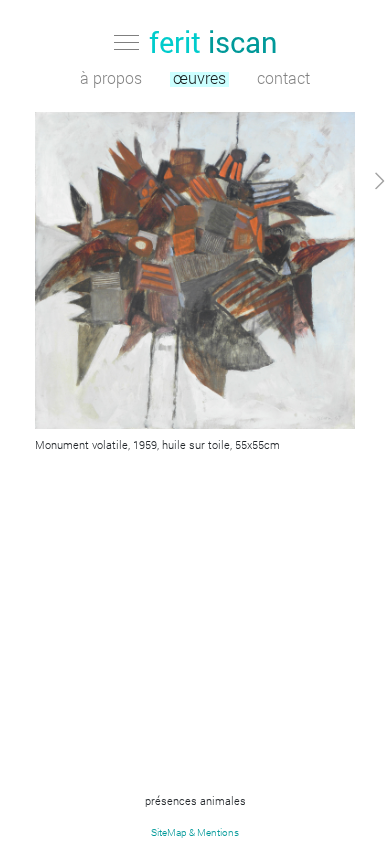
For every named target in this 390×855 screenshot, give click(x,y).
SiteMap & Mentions (195, 832)
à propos (111, 79)
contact (283, 79)
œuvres (199, 79)
